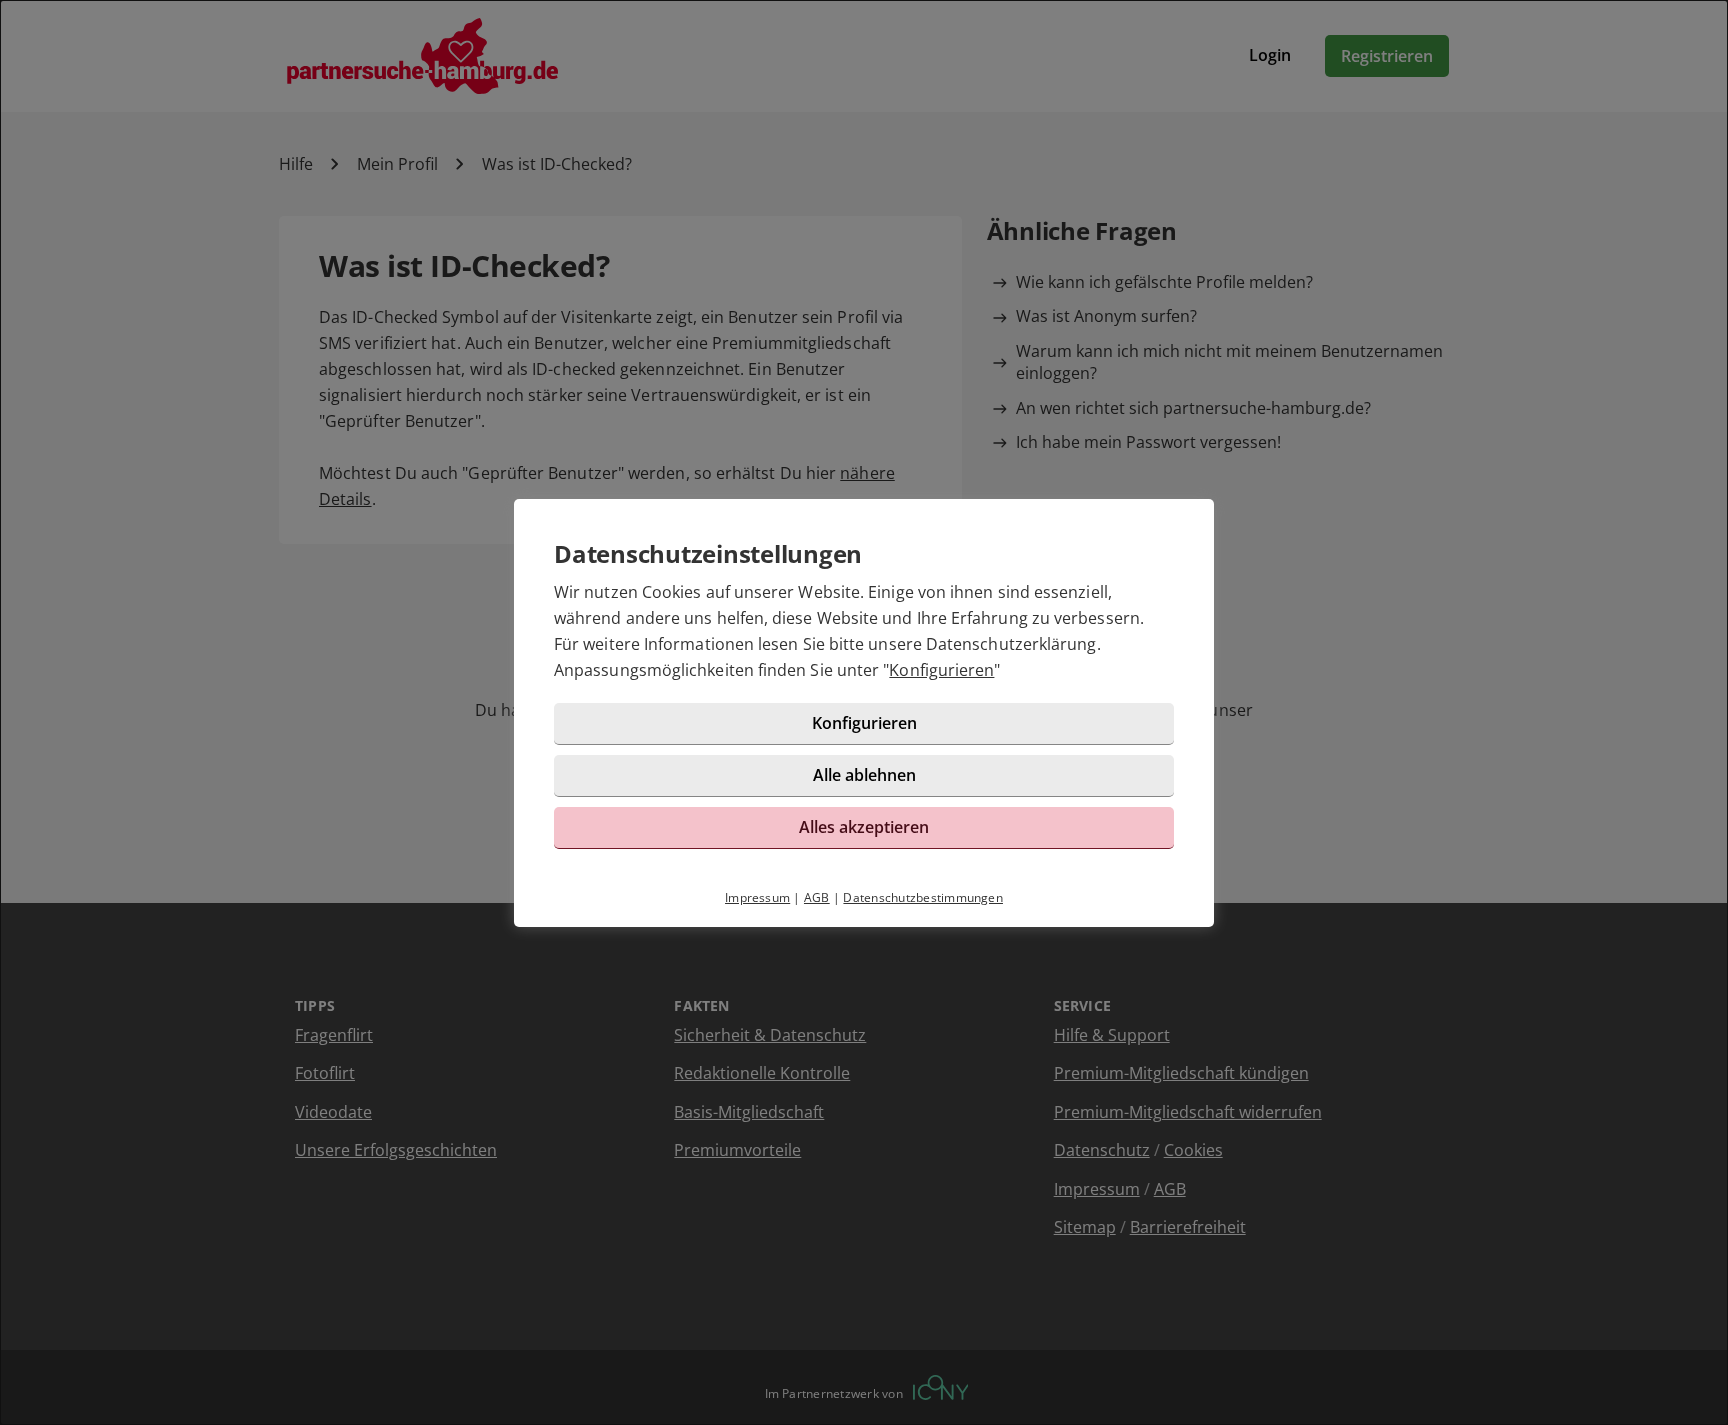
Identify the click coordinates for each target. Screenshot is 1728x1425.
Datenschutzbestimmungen (923, 897)
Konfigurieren (941, 670)
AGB (817, 897)
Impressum (757, 897)
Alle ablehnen (864, 775)
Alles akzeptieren (864, 827)
